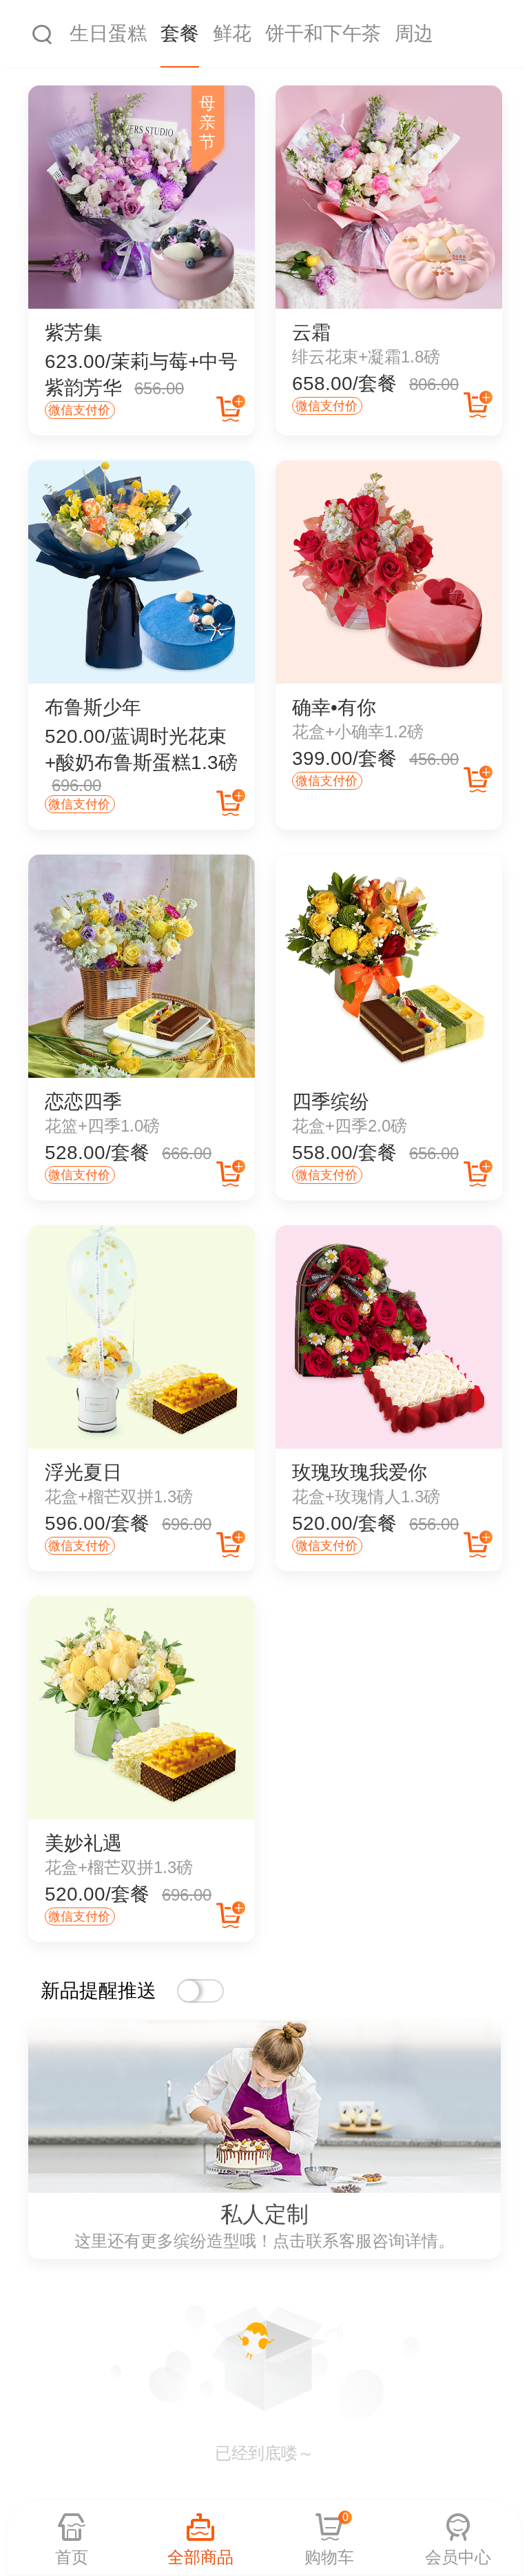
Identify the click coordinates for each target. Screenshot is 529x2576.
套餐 (180, 33)
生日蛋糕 (108, 33)
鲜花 (232, 33)
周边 (414, 33)
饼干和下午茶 (323, 33)
